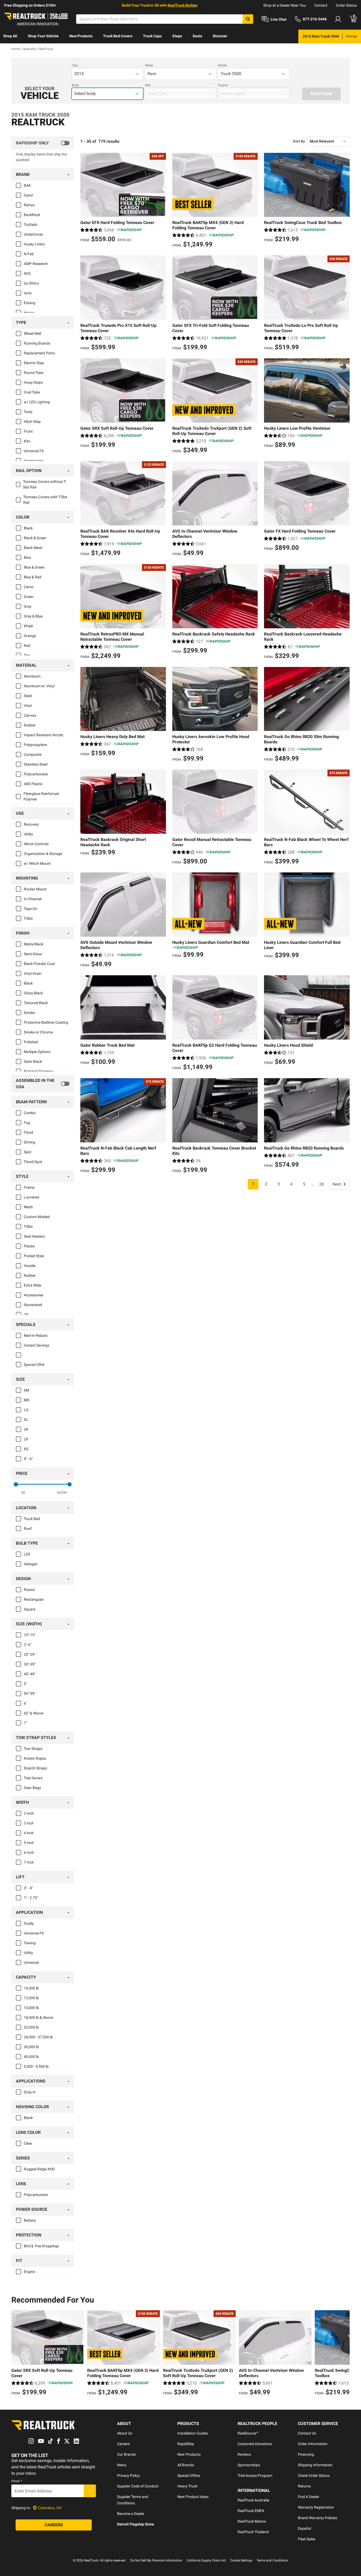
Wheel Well (32, 333)
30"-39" (30, 1664)
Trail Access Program (255, 2476)
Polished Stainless (39, 1071)
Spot (28, 1152)
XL (26, 1420)
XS (26, 1449)
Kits (27, 441)
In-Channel (33, 899)
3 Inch (29, 1823)
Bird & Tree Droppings (41, 2246)
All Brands (186, 2465)
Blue (27, 557)
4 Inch (29, 1833)
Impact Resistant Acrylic (44, 735)
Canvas (30, 715)
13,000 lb (31, 2008)
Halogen (31, 1564)
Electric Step (34, 363)
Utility (28, 834)
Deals (197, 36)
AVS (27, 273)
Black (28, 528)
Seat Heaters (34, 1236)
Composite (33, 754)
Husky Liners (34, 244)
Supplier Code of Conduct (138, 2486)
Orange (30, 636)
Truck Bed (32, 1519)
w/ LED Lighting (37, 402)
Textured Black (36, 1003)
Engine (223, 85)
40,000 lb (31, 2057)
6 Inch (29, 1852)
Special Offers (189, 2476)
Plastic (29, 1246)
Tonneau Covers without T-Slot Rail (45, 484)
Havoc (29, 313)
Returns (304, 2486)
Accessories (34, 461)
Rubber (30, 725)
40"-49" (30, 1674)
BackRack (32, 215)
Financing (306, 2454)
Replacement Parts (39, 353)
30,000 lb (31, 2047)
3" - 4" (28, 1888)
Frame (29, 1187)
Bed (148, 85)
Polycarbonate (36, 774)
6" (25, 1703)
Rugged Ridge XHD (39, 2169)
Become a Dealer (131, 2514)
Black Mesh (33, 548)
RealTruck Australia (253, 2500)
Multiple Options (37, 1052)
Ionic (28, 293)
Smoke (29, 1013)
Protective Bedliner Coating (46, 1022)
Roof (28, 1529)
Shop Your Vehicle (43, 36)
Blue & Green (34, 567)
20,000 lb (31, 2027)
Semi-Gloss (33, 954)
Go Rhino (31, 283)
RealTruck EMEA (251, 2511)
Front (28, 431)
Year (75, 65)
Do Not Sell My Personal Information (156, 2560)
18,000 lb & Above (38, 2017)
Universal (31, 1962)
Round (29, 1590)
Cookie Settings (241, 2560)
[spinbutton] (23, 1493)
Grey (28, 606)
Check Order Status (314, 2476)
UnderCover (33, 234)
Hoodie (30, 1266)
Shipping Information (315, 2465)
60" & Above (34, 1713)
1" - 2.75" (31, 1898)
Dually (29, 1923)
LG (26, 1410)
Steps (177, 36)
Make (149, 65)
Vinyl (28, 706)
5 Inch (29, 1843)
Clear (28, 2143)
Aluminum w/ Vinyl (39, 686)
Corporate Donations (255, 2444)
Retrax (29, 205)
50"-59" (30, 1694)
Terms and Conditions (272, 2560)
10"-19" (30, 1635)
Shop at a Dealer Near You (284, 5)
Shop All (10, 36)
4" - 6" (28, 1459)
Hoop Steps (33, 382)
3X (26, 1429)
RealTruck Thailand (253, 2532)
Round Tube (34, 373)
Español (304, 2528)
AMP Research (36, 264)
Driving (29, 1142)
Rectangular (34, 1599)
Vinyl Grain (33, 973)
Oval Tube (32, 392)
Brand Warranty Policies (318, 2518)
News (122, 2465)
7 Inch (29, 1862)
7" (25, 1723)
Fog (27, 1123)
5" (25, 1684)
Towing (30, 1943)
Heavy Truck (187, 2486)
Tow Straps (33, 1749)
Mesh (28, 1207)
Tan (27, 655)
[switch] (43, 143)
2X (26, 1439)
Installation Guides (193, 2433)
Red (27, 646)
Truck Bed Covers (118, 36)
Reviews (244, 2454)
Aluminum (32, 676)
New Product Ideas (193, 2497)
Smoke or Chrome (38, 1032)
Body (75, 85)
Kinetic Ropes (35, 1758)
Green (29, 597)
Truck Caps (152, 36)
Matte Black (34, 944)
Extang (30, 303)
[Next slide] (344, 2354)
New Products (81, 36)
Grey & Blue (33, 616)
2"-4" (27, 1645)
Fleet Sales (307, 2539)
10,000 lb (31, 1988)
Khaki (28, 626)
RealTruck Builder (183, 5)
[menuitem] (10, 36)
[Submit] (90, 2491)
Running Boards (37, 343)
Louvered (31, 1197)
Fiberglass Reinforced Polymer (41, 796)
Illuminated (33, 1305)
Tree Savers (33, 1778)
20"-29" (30, 1654)
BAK (27, 185)
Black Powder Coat (39, 964)
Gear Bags (32, 1788)
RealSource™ (248, 2433)
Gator (29, 195)
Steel (28, 696)
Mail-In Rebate (36, 1335)
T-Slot (28, 918)
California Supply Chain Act (206, 2560)
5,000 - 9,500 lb (36, 2066)
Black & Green (35, 538)
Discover (220, 36)
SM (26, 1390)
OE (26, 1315)
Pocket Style (34, 1256)
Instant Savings (37, 1345)
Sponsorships (249, 2465)
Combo (30, 1113)
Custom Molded (37, 1217)
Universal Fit (34, 451)
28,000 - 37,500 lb (38, 2037)
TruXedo (31, 225)
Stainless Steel (36, 764)
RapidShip (186, 2444)
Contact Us (307, 2433)
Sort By (299, 141)
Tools (28, 412)
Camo (29, 587)
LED (27, 1554)
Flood (28, 1132)
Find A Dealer (309, 2497)
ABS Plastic (33, 784)
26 (322, 1184)
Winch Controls (36, 844)
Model (222, 65)
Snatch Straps (35, 1768)
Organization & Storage (43, 854)
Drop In (30, 2092)
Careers (123, 2444)
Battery (30, 2220)
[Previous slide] (17, 2354)
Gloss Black (33, 993)
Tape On (31, 909)
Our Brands (126, 2454)
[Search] (248, 19)
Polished (31, 1042)
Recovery (31, 824)
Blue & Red (33, 577)
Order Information (313, 2444)
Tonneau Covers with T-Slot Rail (45, 500)
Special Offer (34, 1365)
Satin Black (33, 1061)
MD (27, 1400)
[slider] (16, 1484)
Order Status (346, 5)
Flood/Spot (33, 1162)
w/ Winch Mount (37, 863)
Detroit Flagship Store (136, 2524)
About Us (125, 2433)
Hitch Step (32, 422)
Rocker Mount (35, 889)
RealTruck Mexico (252, 2521)
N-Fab (29, 254)
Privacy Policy (128, 2476)
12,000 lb (31, 1998)
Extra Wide (33, 1285)
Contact (321, 5)
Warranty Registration (316, 2507)
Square (30, 1609)
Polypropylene (35, 745)
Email (17, 2481)
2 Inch (29, 1813)
